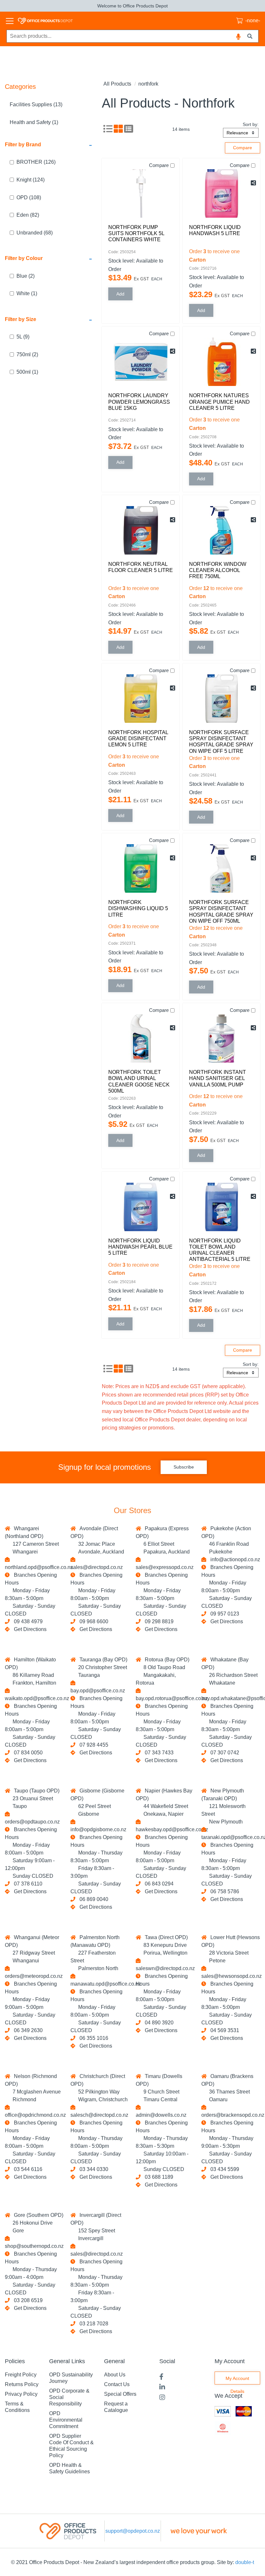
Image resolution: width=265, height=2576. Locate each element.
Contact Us (117, 2384)
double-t (245, 2562)
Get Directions (30, 1629)
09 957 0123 (223, 1614)
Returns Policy (22, 2384)
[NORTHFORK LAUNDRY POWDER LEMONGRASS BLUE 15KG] (141, 362)
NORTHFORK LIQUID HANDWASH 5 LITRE (215, 230)
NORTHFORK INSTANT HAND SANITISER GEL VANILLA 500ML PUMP (217, 1078)
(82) (28, 215)
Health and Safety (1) (34, 122)
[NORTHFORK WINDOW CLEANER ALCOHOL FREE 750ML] (221, 530)
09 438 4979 (27, 1621)
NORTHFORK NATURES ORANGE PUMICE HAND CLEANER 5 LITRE (219, 402)
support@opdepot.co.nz (133, 2531)
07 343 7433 (158, 1753)
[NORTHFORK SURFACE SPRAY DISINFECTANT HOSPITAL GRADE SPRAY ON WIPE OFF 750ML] (221, 868)
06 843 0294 (158, 1884)
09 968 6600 (93, 1621)
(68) (35, 233)
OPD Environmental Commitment (66, 2420)
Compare (159, 165)
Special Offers (120, 2394)
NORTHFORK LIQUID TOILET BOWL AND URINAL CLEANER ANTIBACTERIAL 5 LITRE (220, 1250)
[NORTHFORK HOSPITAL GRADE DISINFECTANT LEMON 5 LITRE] (141, 699)
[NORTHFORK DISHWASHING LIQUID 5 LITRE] (141, 868)
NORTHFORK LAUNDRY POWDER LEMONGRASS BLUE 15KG (139, 402)
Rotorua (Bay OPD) (166, 1660)
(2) (26, 276)
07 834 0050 (27, 1753)
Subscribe (184, 1467)
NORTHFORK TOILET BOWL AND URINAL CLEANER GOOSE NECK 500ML (139, 1081)
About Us (115, 2375)
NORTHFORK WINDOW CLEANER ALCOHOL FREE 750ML (218, 570)
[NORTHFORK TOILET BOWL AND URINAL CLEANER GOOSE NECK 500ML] (141, 1038)
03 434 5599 (223, 2169)
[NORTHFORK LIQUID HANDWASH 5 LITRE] (221, 193)
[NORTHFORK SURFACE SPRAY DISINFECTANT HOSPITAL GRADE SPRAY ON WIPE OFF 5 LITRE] (221, 699)
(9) (23, 337)
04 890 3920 (158, 2023)
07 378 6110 (27, 1884)
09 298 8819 (158, 1621)
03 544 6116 (27, 2169)
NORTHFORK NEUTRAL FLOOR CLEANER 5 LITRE (141, 567)
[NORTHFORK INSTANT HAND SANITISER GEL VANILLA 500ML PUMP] (221, 1038)
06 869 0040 (93, 1899)
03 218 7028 (93, 2324)
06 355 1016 (93, 2038)
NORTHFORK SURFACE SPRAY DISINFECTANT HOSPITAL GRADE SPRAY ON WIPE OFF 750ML (221, 912)
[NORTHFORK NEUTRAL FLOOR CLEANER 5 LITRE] (141, 530)
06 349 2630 (27, 2030)
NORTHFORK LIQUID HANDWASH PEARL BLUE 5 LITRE (140, 1247)
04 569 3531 (223, 2030)
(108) (29, 197)
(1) (27, 293)
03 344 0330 (93, 2169)
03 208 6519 (27, 2300)
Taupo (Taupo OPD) (35, 1791)
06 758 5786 (223, 1891)
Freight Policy (21, 2375)
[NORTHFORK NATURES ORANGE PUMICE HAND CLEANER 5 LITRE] (221, 362)
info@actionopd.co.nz (234, 1559)
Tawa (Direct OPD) (165, 1937)
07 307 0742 (223, 1753)
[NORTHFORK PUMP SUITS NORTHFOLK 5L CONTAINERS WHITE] (141, 193)
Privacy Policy (21, 2394)
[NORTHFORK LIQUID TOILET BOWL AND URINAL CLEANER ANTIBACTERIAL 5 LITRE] (221, 1207)
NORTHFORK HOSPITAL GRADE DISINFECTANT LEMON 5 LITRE (138, 738)
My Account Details (237, 2380)
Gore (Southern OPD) (37, 2215)
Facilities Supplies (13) (36, 104)
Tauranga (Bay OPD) (102, 1660)
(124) (31, 180)
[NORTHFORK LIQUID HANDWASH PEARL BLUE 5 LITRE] (141, 1207)
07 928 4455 (93, 1745)
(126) (36, 162)
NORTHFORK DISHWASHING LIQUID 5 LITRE (138, 908)
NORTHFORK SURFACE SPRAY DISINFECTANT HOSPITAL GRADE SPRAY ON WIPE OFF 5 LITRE (221, 742)
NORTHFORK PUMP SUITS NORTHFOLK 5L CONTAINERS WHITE (136, 233)
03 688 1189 (158, 2177)
